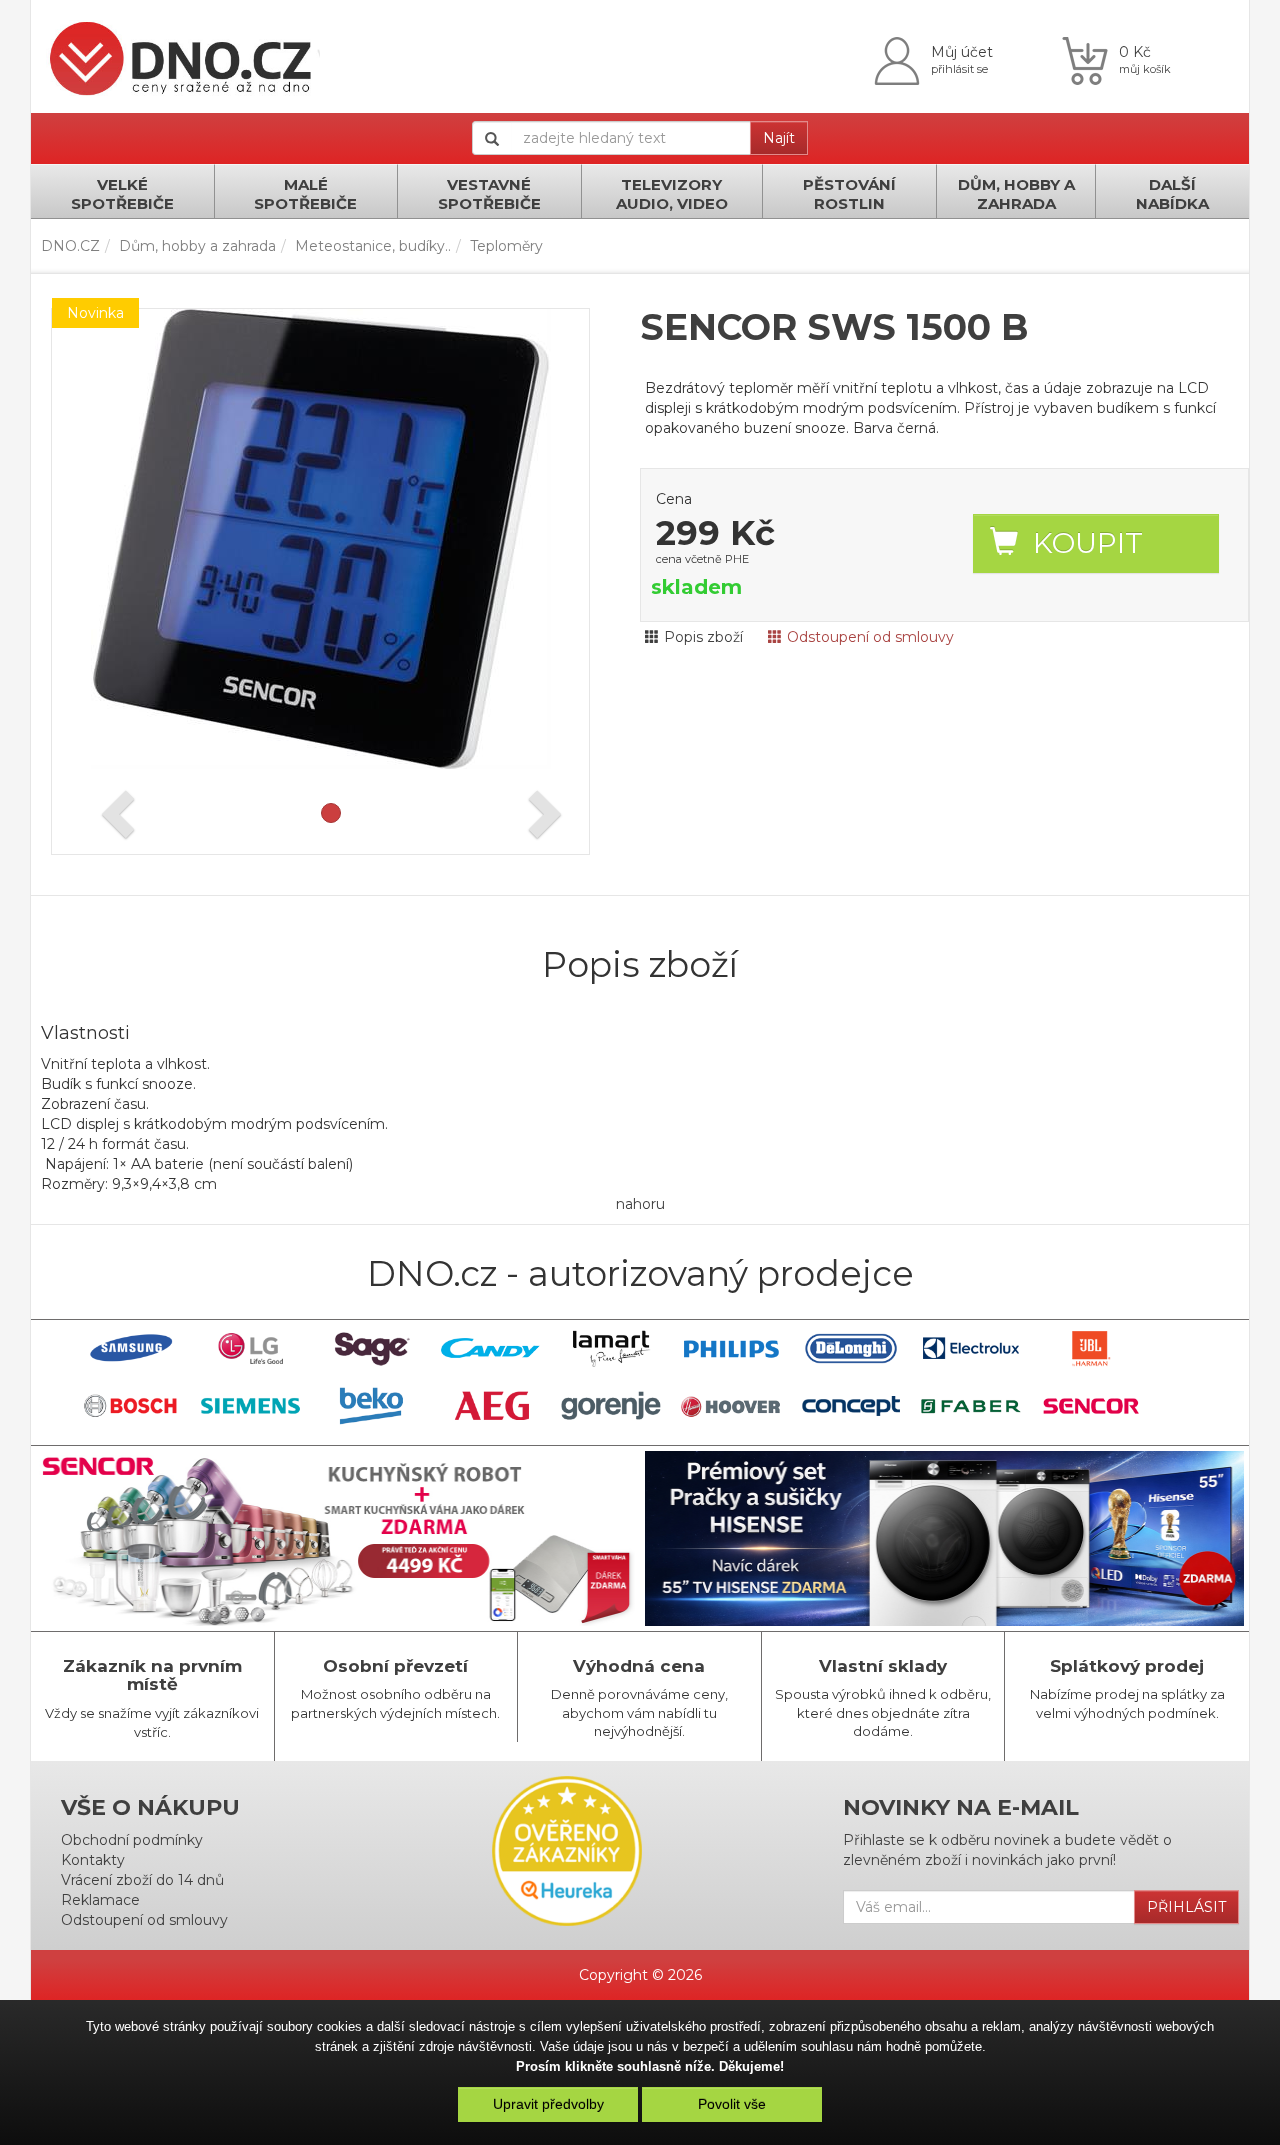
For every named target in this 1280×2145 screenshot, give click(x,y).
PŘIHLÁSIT (1186, 1907)
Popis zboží (703, 637)
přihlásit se (959, 69)
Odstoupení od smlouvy (870, 637)
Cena (674, 499)
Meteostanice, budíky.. (373, 246)
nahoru (640, 1204)
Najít (779, 138)
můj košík (1145, 69)
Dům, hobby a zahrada (197, 246)
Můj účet (962, 52)
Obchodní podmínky (132, 1840)
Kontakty (93, 1860)
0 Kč (1135, 52)
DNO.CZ (70, 246)
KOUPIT (1088, 543)
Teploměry (506, 246)
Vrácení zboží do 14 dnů (142, 1880)
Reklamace (100, 1900)
